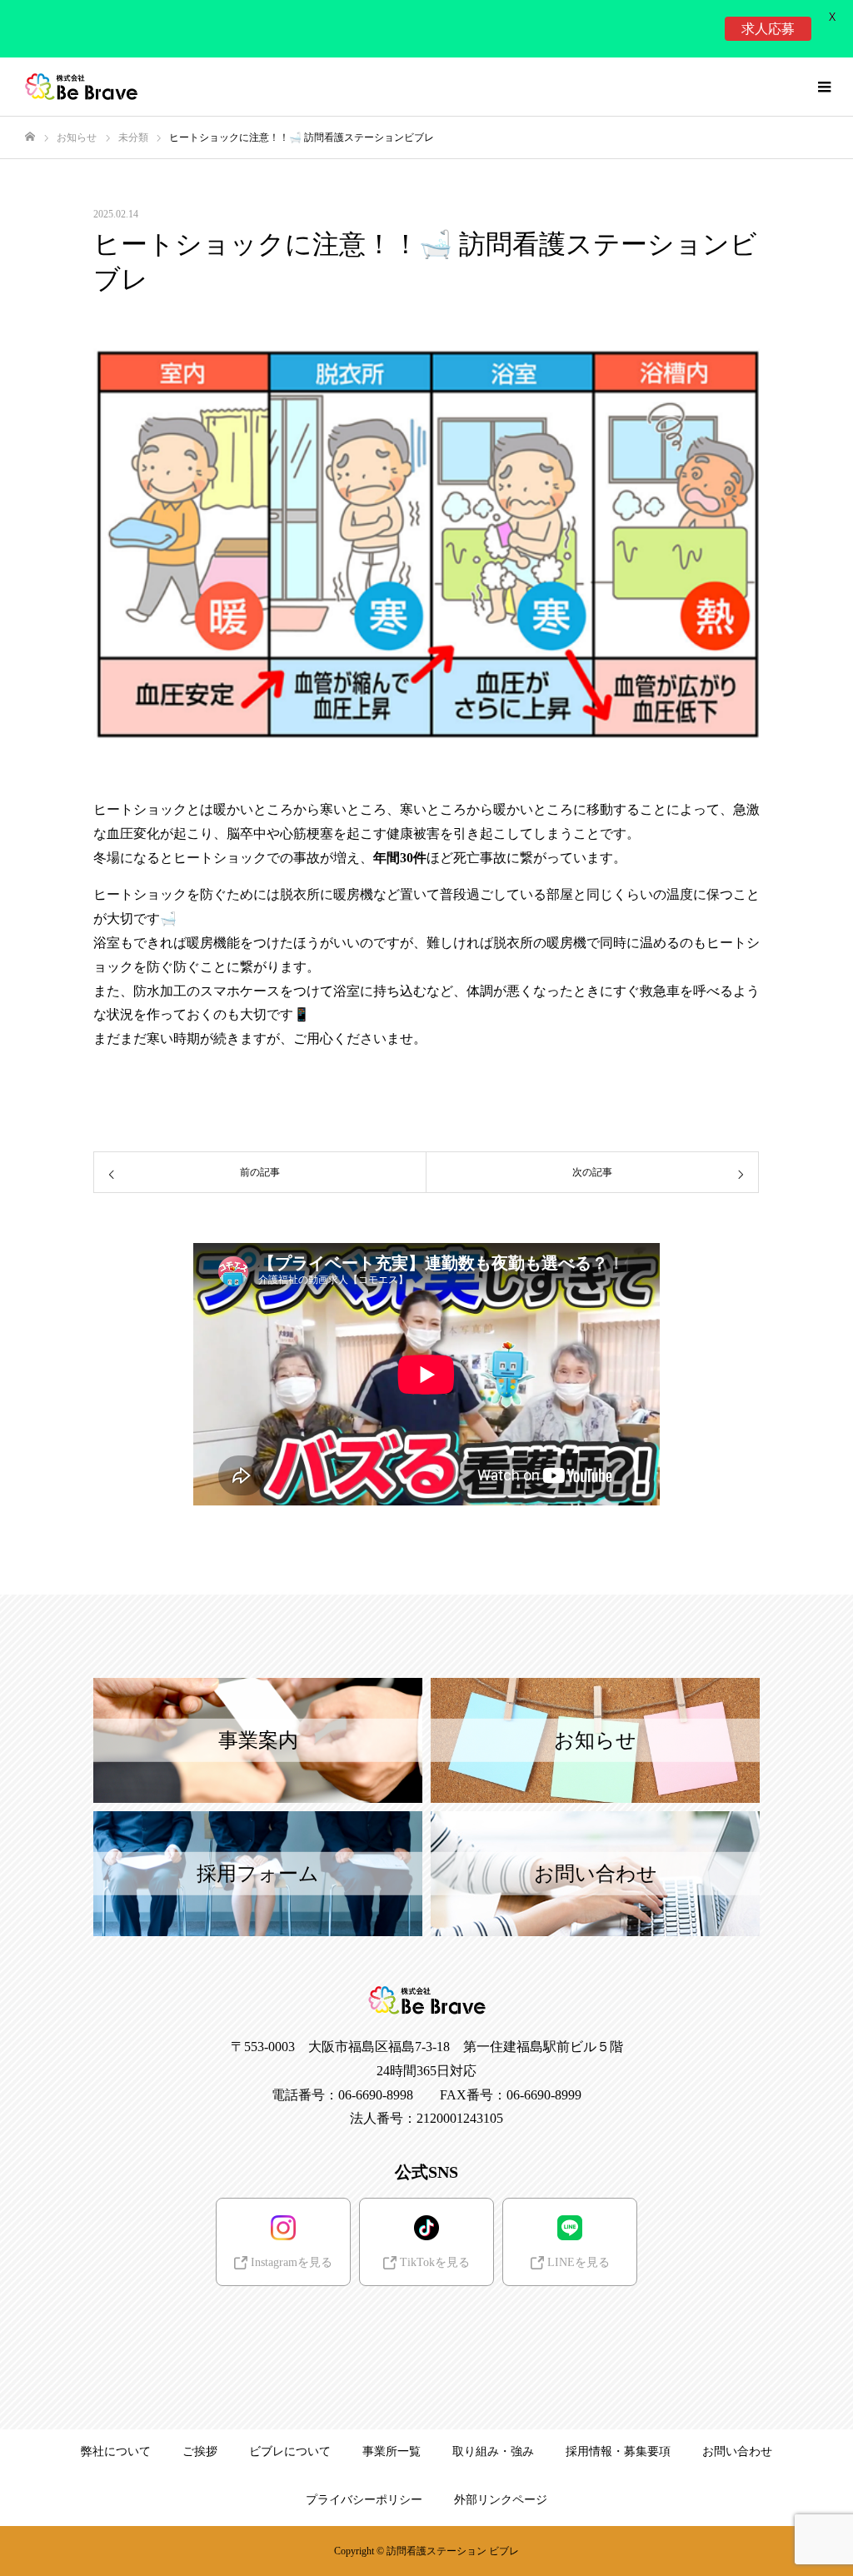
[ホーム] (30, 137)
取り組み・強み (493, 2451)
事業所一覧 (392, 2451)
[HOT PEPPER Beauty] (456, 2326)
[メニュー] (824, 87)
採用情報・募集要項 (618, 2451)
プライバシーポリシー (364, 2500)
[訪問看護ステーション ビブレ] (81, 87)
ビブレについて (290, 2451)
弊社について (116, 2451)
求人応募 (768, 28)
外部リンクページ (501, 2500)
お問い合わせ (737, 2451)
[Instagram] (357, 2326)
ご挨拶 (200, 2451)
